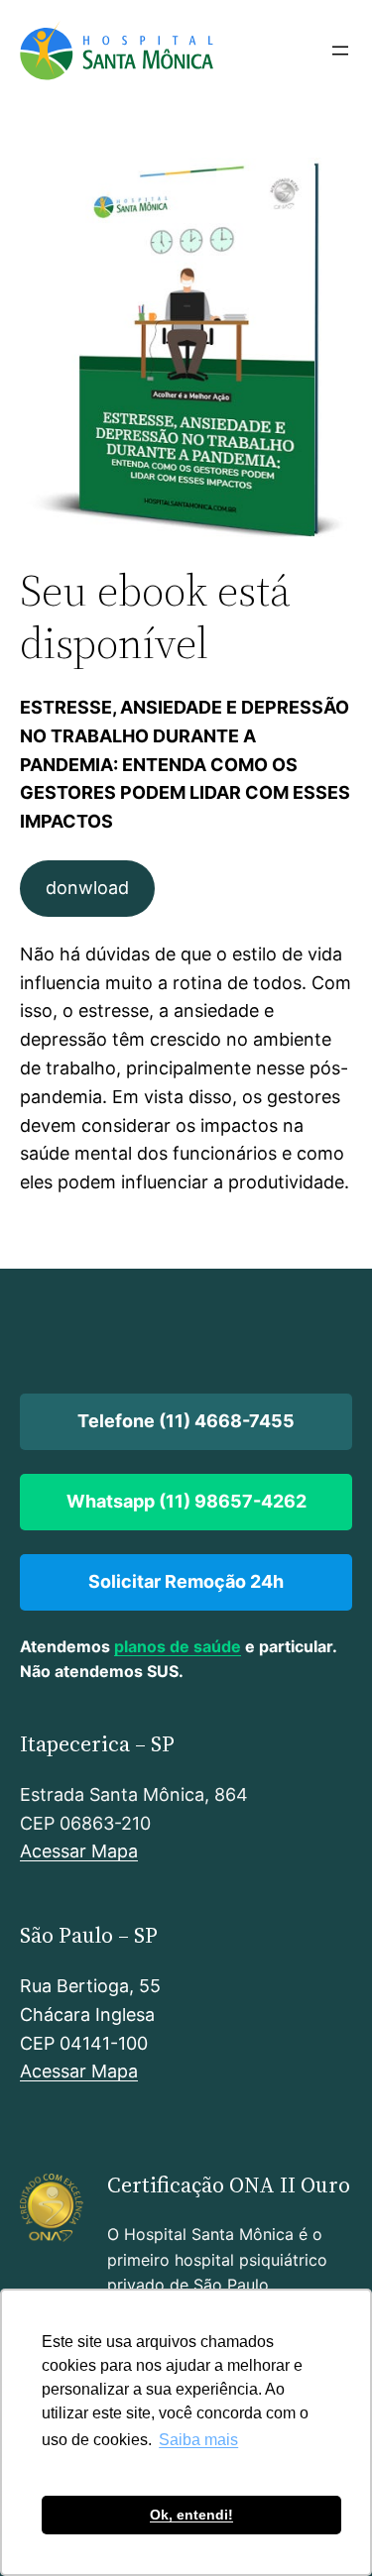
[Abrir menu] (340, 51)
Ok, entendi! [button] (191, 2515)
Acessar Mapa (79, 1851)
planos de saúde (178, 1646)
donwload (87, 888)
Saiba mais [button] (198, 2440)
